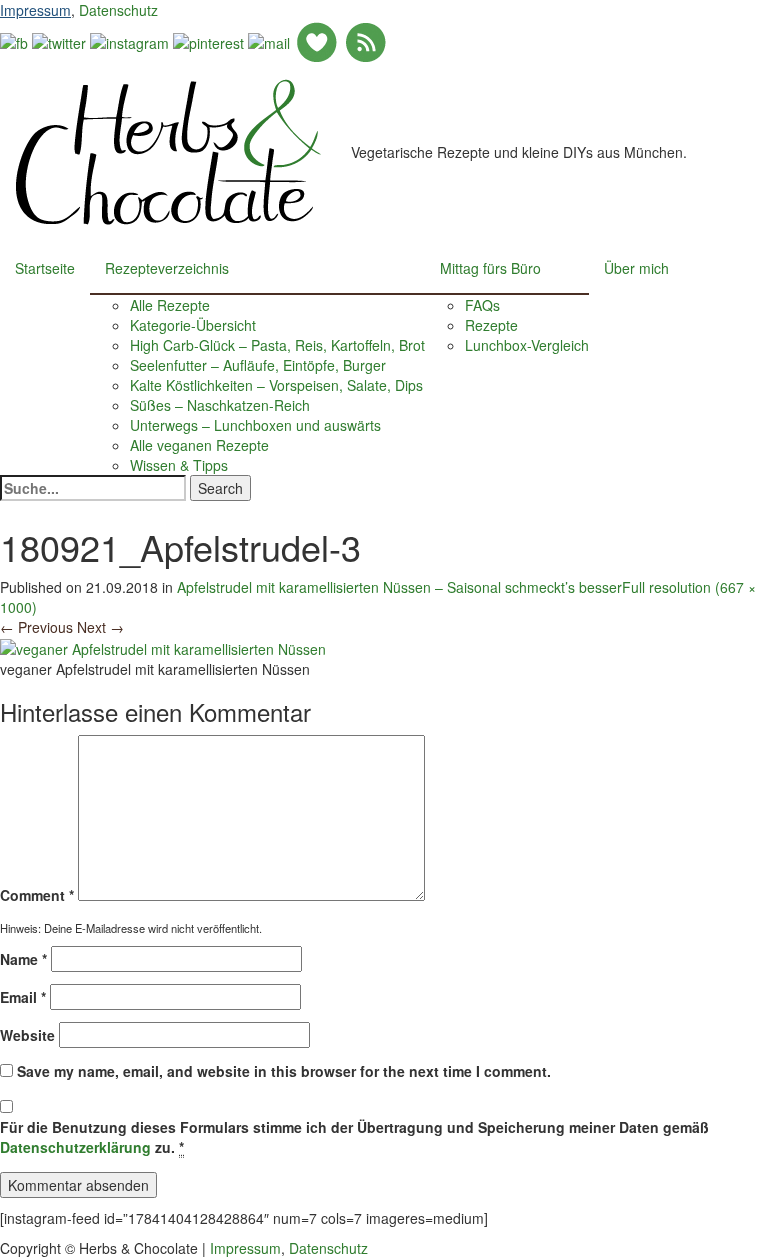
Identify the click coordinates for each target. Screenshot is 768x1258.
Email (23, 997)
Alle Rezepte (170, 305)
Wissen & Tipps (179, 465)
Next (100, 627)
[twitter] (59, 40)
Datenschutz (118, 10)
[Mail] (269, 40)
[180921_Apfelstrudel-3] (163, 647)
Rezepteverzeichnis (167, 268)
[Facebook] (14, 40)
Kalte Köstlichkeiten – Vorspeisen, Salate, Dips (276, 385)
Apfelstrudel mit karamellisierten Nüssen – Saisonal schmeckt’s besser (399, 587)
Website (27, 1035)
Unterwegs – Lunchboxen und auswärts (255, 425)
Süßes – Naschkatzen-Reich (220, 405)
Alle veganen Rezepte (199, 445)
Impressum (35, 10)
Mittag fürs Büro (490, 268)
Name (23, 959)
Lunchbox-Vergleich (527, 345)
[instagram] (129, 40)
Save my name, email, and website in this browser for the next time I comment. (284, 1071)
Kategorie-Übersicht (193, 325)
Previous (36, 627)
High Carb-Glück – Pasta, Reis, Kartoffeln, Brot (277, 345)
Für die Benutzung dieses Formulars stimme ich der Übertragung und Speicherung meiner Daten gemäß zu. (354, 1137)
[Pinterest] (208, 40)
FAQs (482, 305)
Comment (37, 895)
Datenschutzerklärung (75, 1147)
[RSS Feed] (365, 40)
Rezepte (491, 325)
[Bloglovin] (316, 40)
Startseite (45, 268)
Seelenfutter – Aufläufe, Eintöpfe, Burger (258, 365)
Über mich (636, 268)
